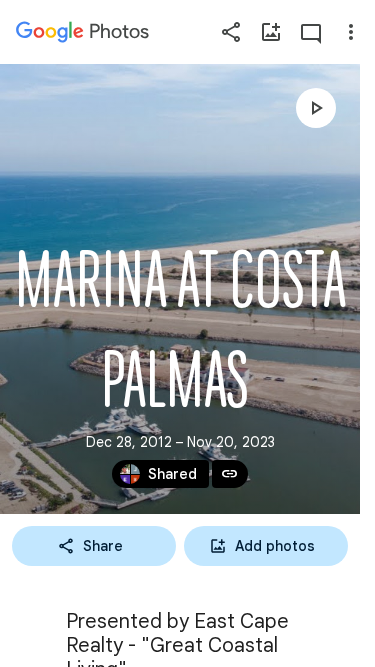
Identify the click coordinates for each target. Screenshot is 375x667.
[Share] (231, 32)
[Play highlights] (316, 108)
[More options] (351, 32)
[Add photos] (271, 32)
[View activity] (311, 32)
